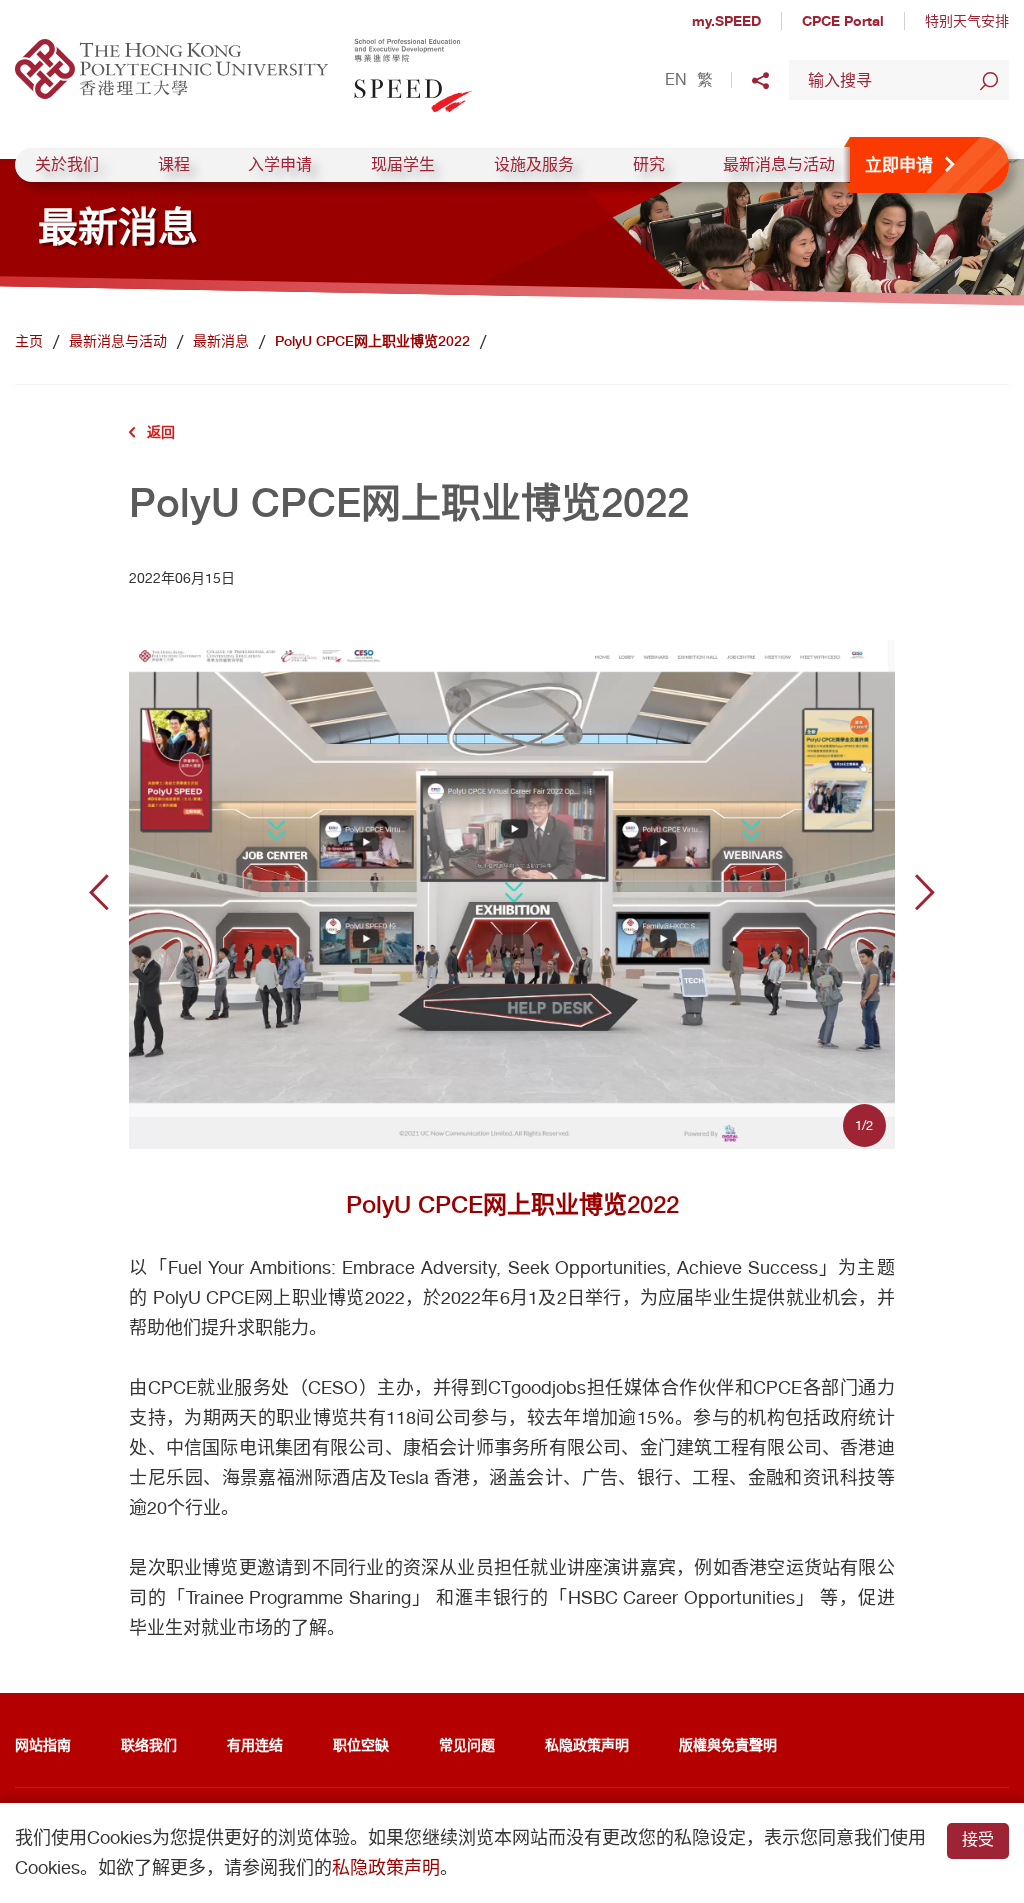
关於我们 (67, 164)
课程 (174, 164)
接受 (978, 1839)
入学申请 (280, 164)
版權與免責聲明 (728, 1744)
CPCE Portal (843, 20)
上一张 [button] (99, 892)
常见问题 (467, 1744)
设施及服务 (534, 164)
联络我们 (149, 1744)
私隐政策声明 (587, 1744)
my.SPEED (726, 20)
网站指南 (43, 1744)
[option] (512, 892)
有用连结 (255, 1744)
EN (676, 80)
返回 (161, 431)
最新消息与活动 (779, 164)
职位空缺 (361, 1744)
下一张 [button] (925, 892)
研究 (649, 164)
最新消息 (221, 341)
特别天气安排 (967, 21)
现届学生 (403, 164)
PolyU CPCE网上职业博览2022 (372, 341)
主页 (29, 341)
